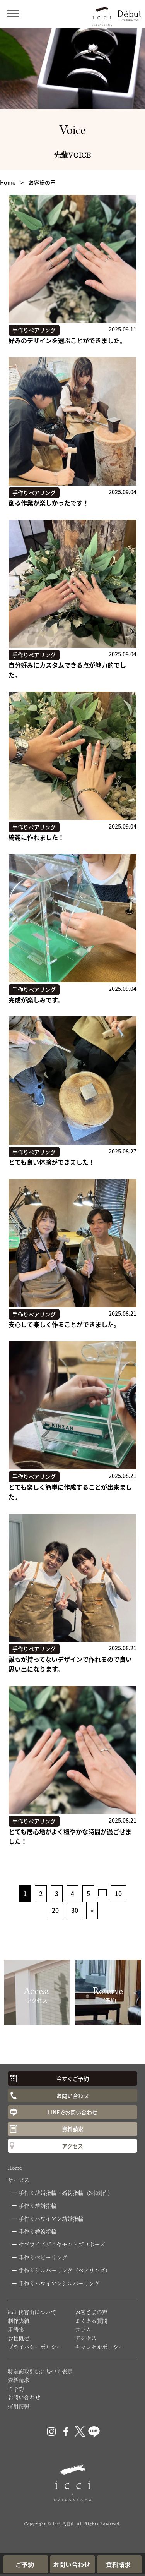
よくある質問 (91, 2320)
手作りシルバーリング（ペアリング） (65, 2270)
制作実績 (19, 2320)
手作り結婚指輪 (38, 2205)
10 (118, 1893)
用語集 (16, 2329)
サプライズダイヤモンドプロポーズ (62, 2244)
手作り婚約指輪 (38, 2231)
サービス (19, 2180)
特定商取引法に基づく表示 (40, 2371)
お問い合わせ (73, 2095)
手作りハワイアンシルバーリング (59, 2283)
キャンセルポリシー (99, 2347)
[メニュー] (15, 13)
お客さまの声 (91, 2312)
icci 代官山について (32, 2312)
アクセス (72, 2146)
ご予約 (16, 2389)
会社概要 (19, 2338)
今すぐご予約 (73, 2078)
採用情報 (19, 2406)
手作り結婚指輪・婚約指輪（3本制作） (66, 2193)
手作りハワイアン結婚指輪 (51, 2219)
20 (55, 1910)
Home (15, 2168)
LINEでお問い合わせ (73, 2112)
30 (75, 1910)
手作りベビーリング (43, 2257)
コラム (83, 2329)
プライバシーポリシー (35, 2347)
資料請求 (73, 2129)
